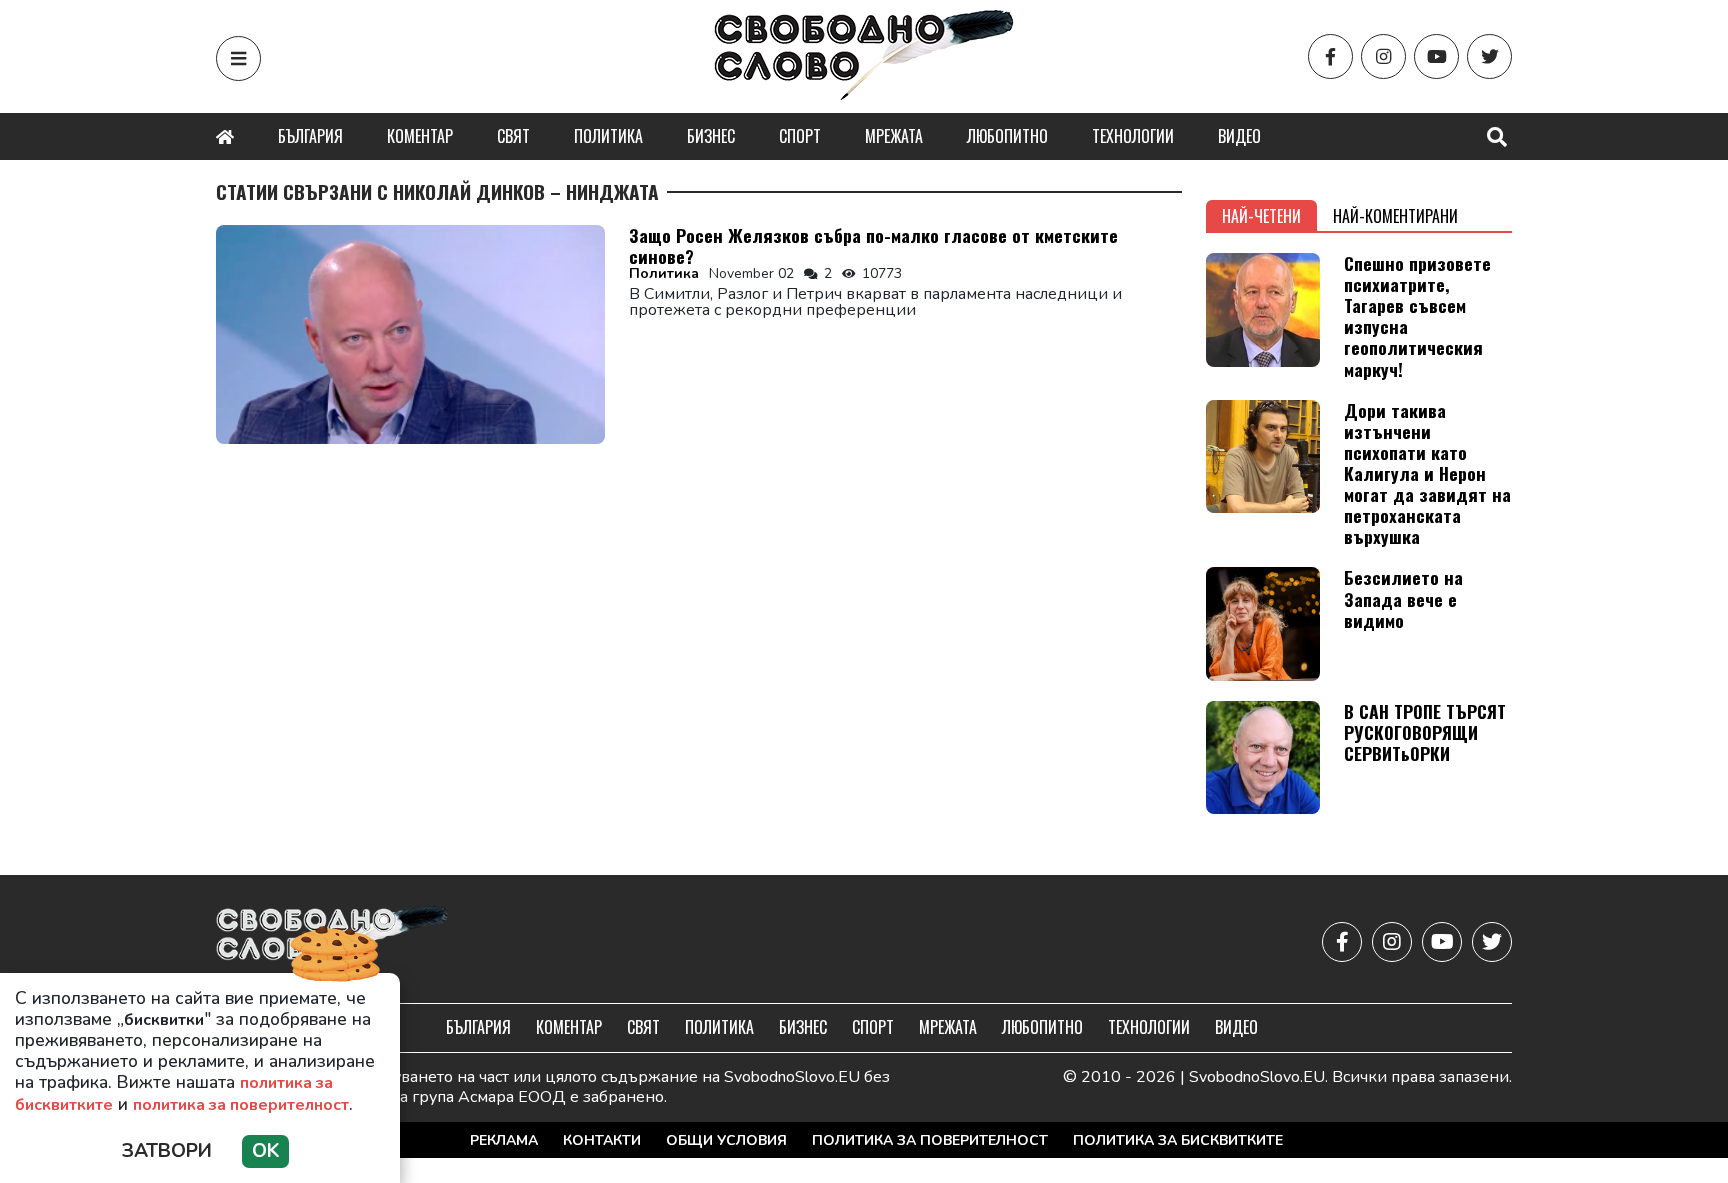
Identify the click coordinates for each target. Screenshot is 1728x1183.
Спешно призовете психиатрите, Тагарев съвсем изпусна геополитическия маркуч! (1417, 316)
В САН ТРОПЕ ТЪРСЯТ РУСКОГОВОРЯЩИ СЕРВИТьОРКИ (1425, 732)
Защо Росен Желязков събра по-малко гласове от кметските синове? (873, 245)
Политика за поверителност (930, 1140)
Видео (1239, 136)
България (310, 136)
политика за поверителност (241, 1105)
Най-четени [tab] (1261, 216)
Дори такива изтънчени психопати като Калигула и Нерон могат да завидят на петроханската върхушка (1427, 473)
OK (265, 1151)
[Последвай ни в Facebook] (1330, 56)
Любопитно (1007, 136)
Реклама (504, 1140)
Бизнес (711, 136)
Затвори (167, 1151)
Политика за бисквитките (1178, 1140)
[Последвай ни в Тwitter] (1489, 56)
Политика (608, 136)
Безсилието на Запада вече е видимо (1403, 598)
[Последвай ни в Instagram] (1383, 56)
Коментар (420, 136)
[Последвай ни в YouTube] (1436, 56)
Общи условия (726, 1140)
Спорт (800, 136)
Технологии (1133, 136)
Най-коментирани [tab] (1395, 216)
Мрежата (894, 136)
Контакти (602, 1140)
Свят (513, 136)
